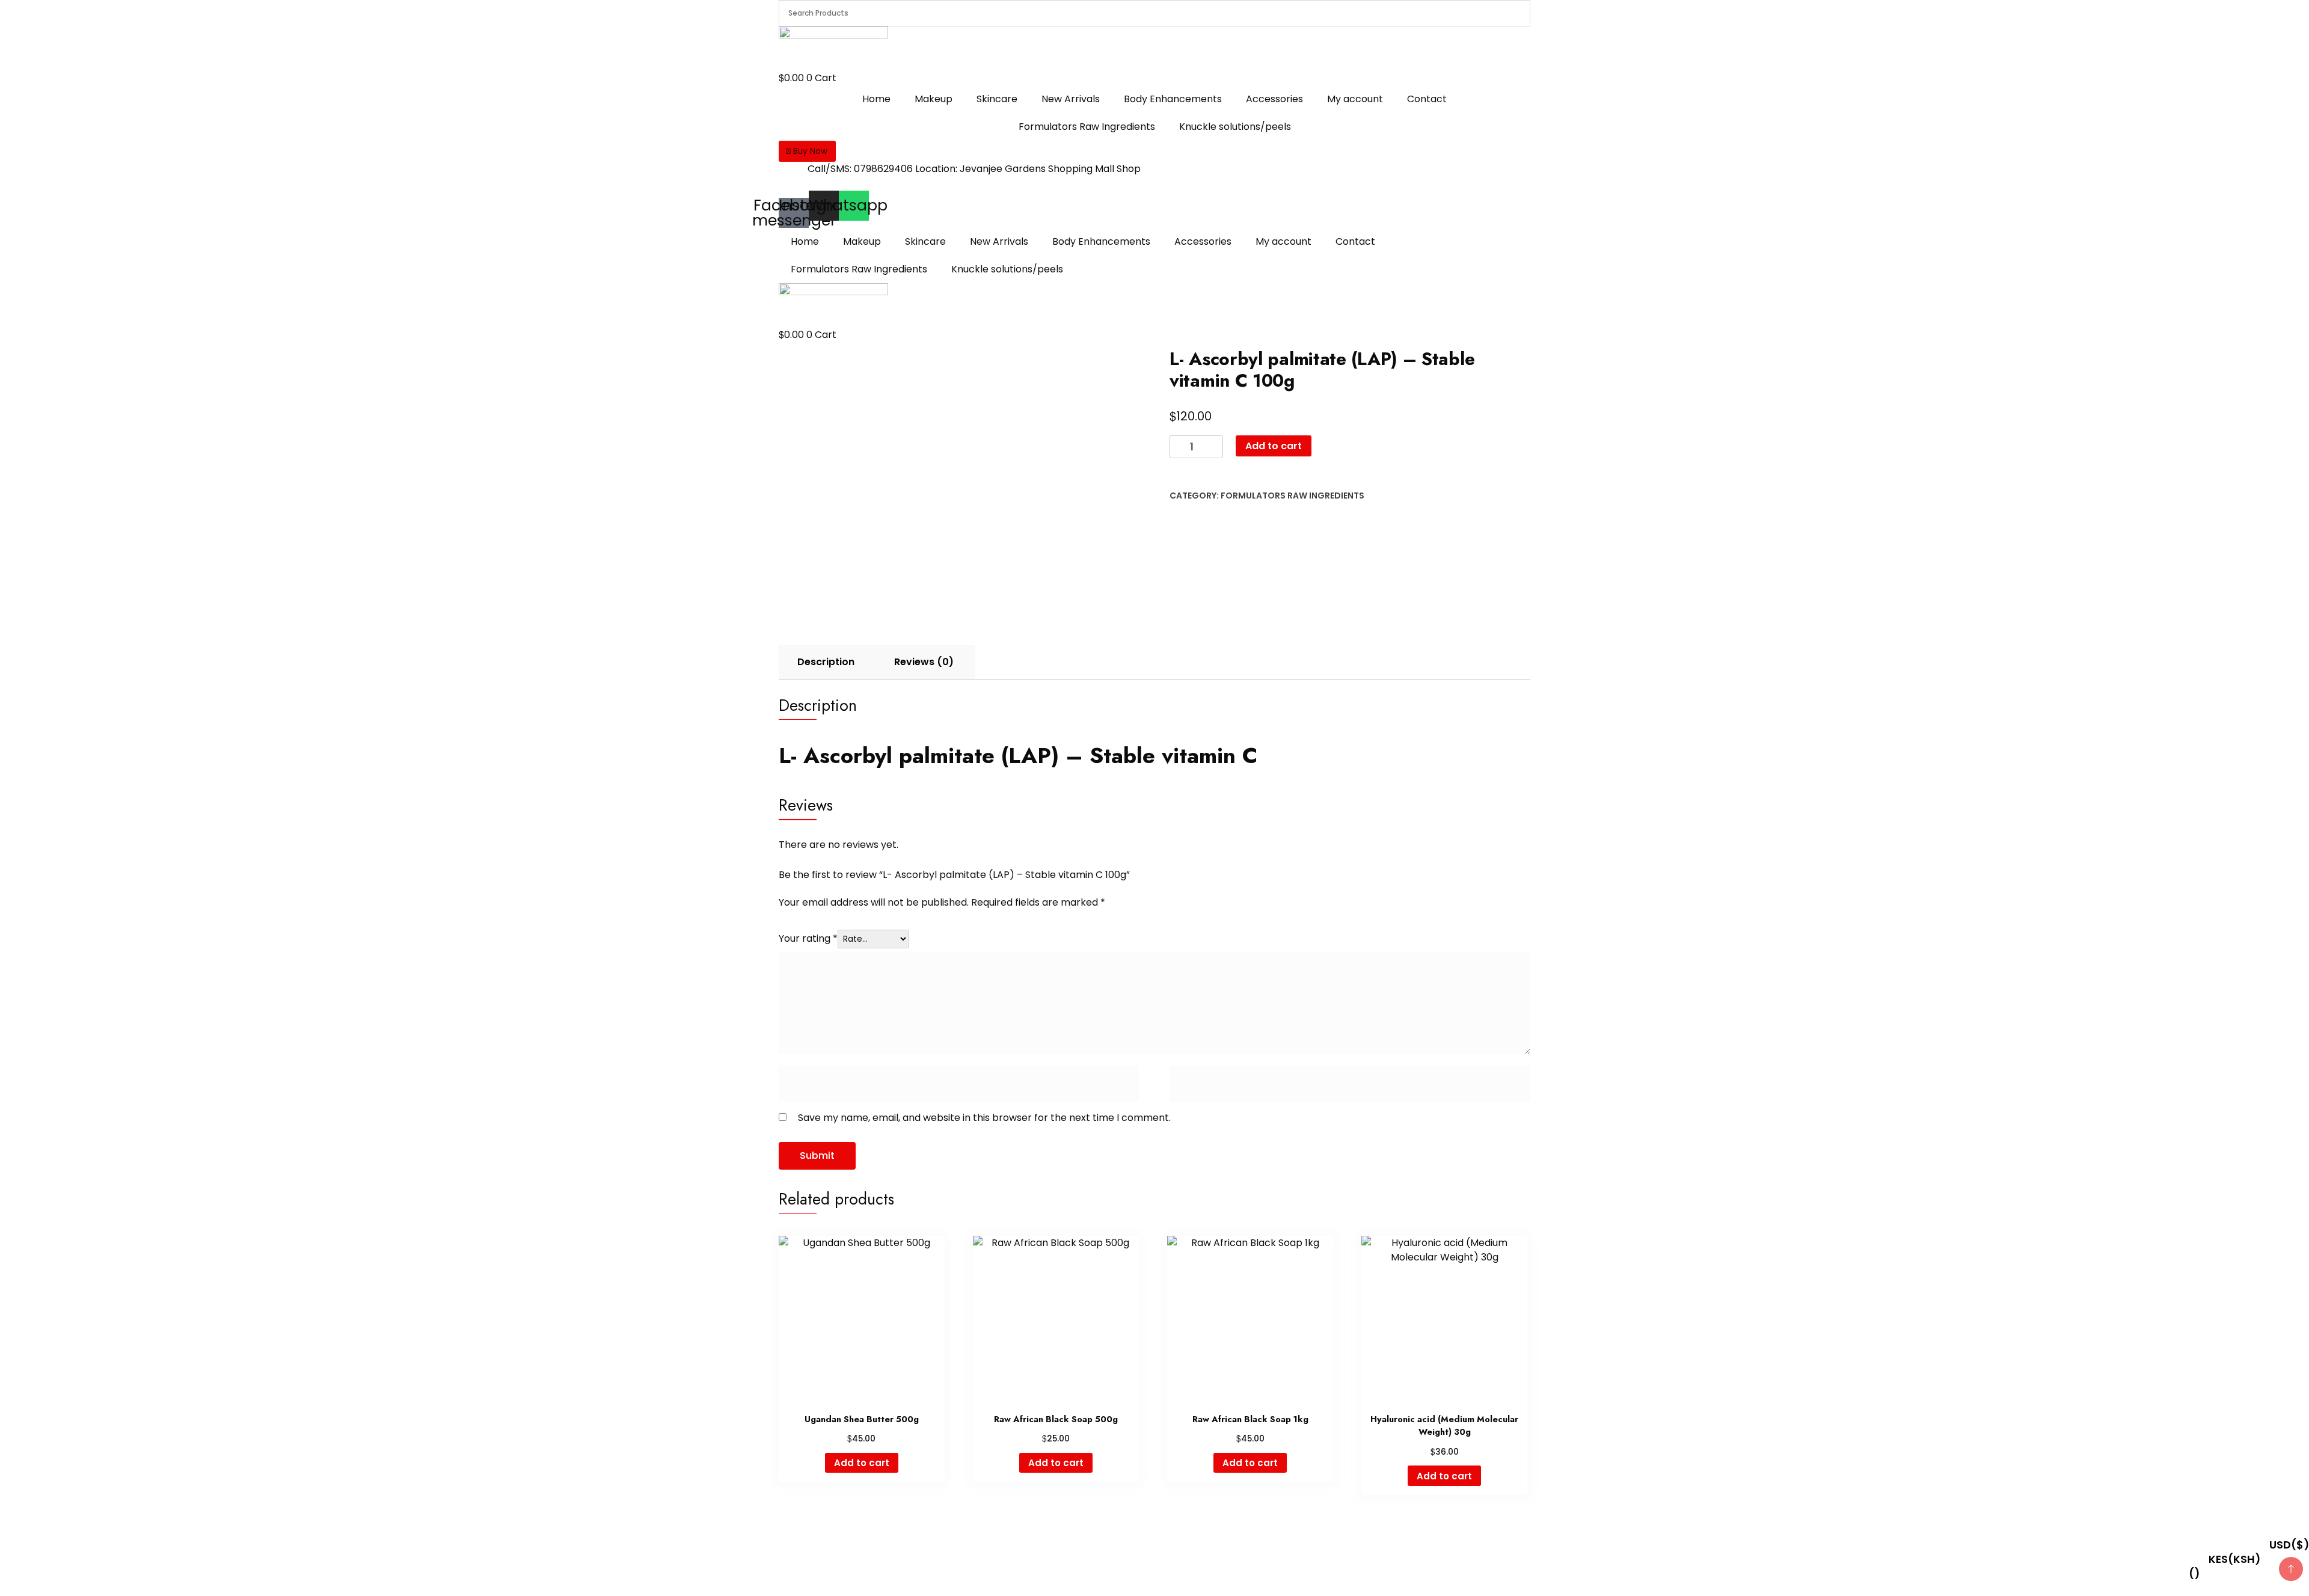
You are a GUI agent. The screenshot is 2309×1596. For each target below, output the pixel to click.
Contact (1427, 99)
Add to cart (1274, 446)
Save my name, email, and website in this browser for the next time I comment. (984, 1118)
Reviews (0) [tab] (924, 662)
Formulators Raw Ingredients (1087, 127)
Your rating (808, 938)
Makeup (934, 99)
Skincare (997, 99)
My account (1355, 99)
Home (876, 99)
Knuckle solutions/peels (1235, 127)
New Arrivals (1071, 99)
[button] (807, 151)
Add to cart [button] (862, 1463)
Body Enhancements (1173, 99)
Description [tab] (826, 662)
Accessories (1274, 99)
